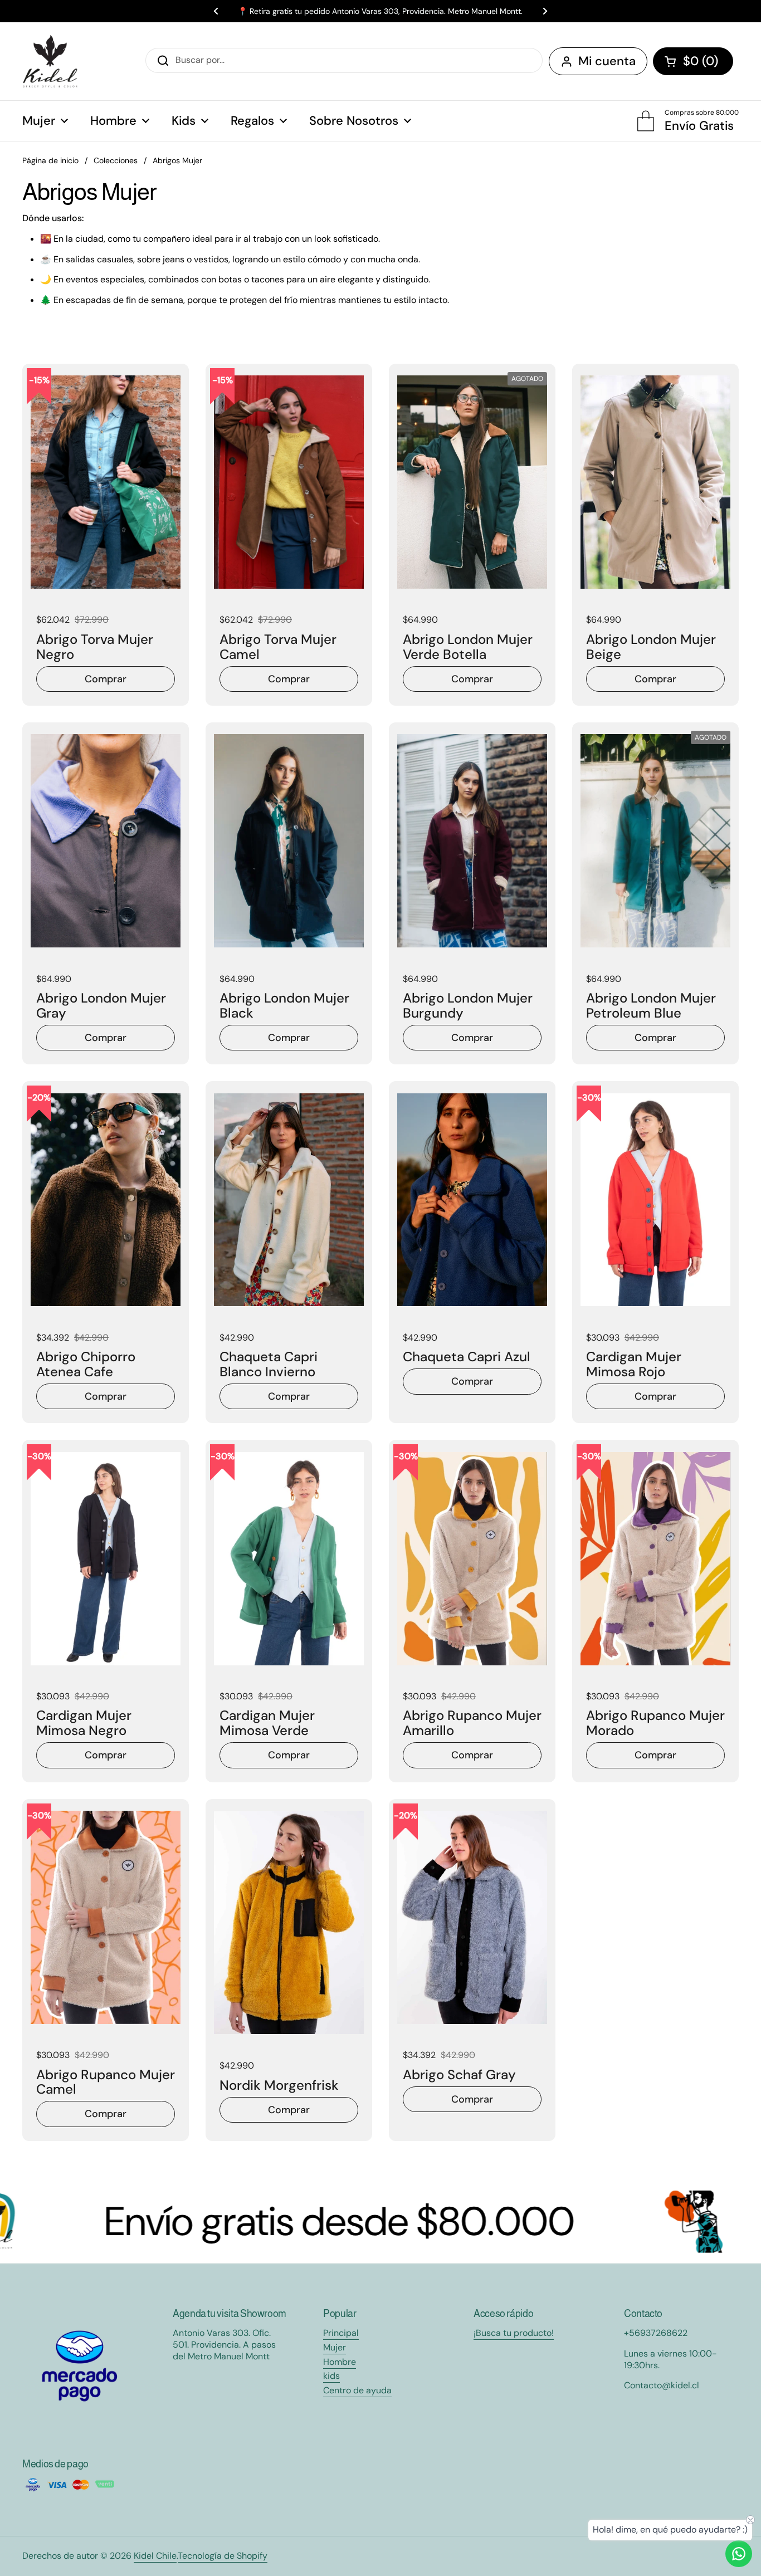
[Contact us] (739, 2554)
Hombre (340, 2362)
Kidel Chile (155, 2556)
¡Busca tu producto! (514, 2333)
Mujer (335, 2347)
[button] (693, 61)
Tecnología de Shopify (223, 2556)
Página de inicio (50, 160)
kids (331, 2376)
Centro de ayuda (357, 2390)
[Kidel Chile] (50, 61)
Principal (341, 2333)
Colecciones (116, 160)
